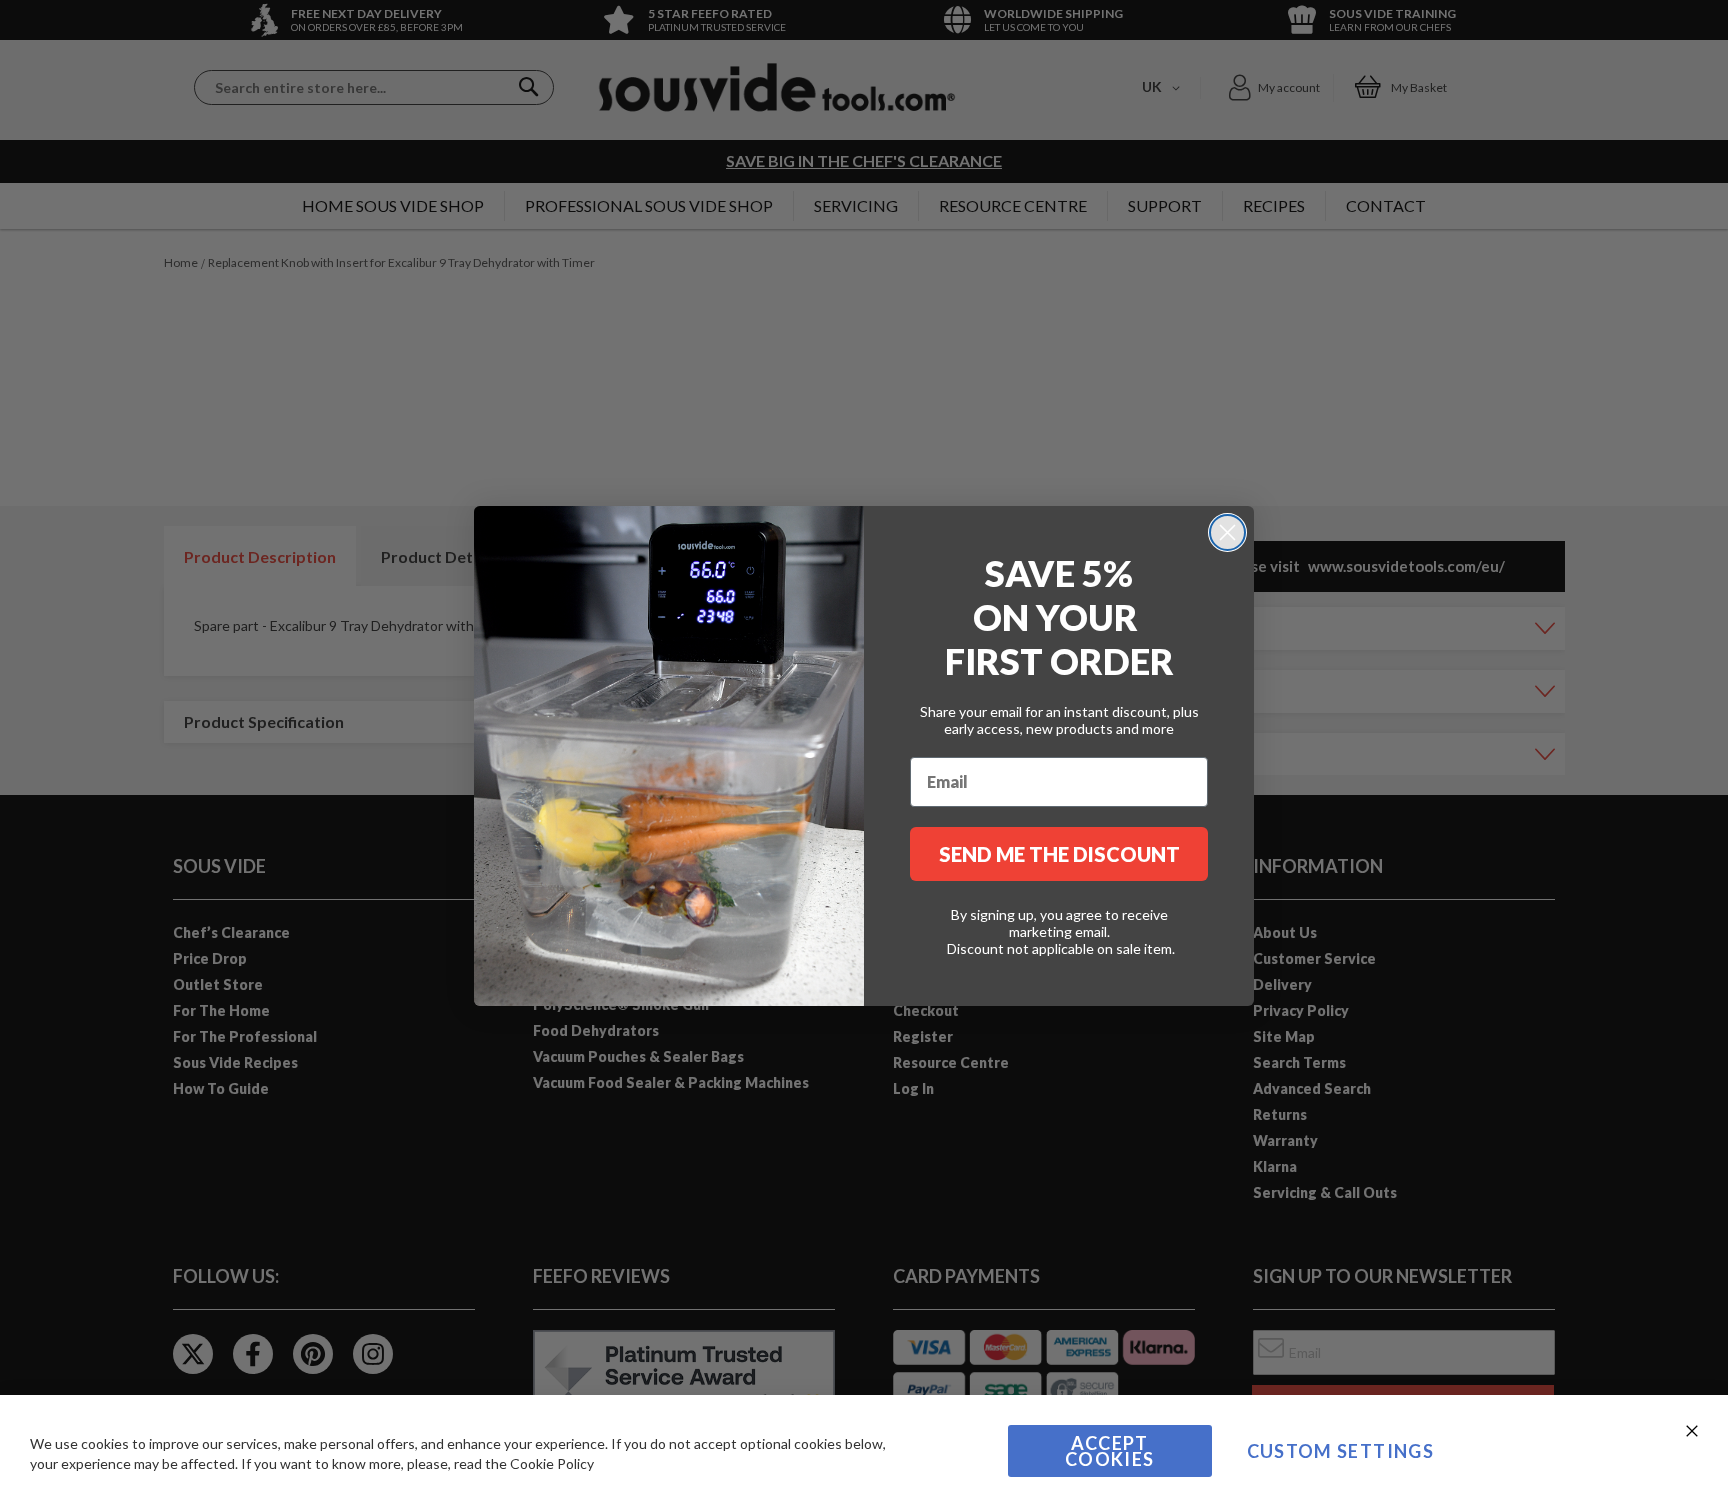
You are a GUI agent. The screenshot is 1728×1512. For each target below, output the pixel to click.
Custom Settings (1340, 1451)
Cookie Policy (552, 1463)
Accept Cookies (1109, 1451)
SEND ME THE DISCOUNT (1059, 854)
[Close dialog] (1227, 532)
